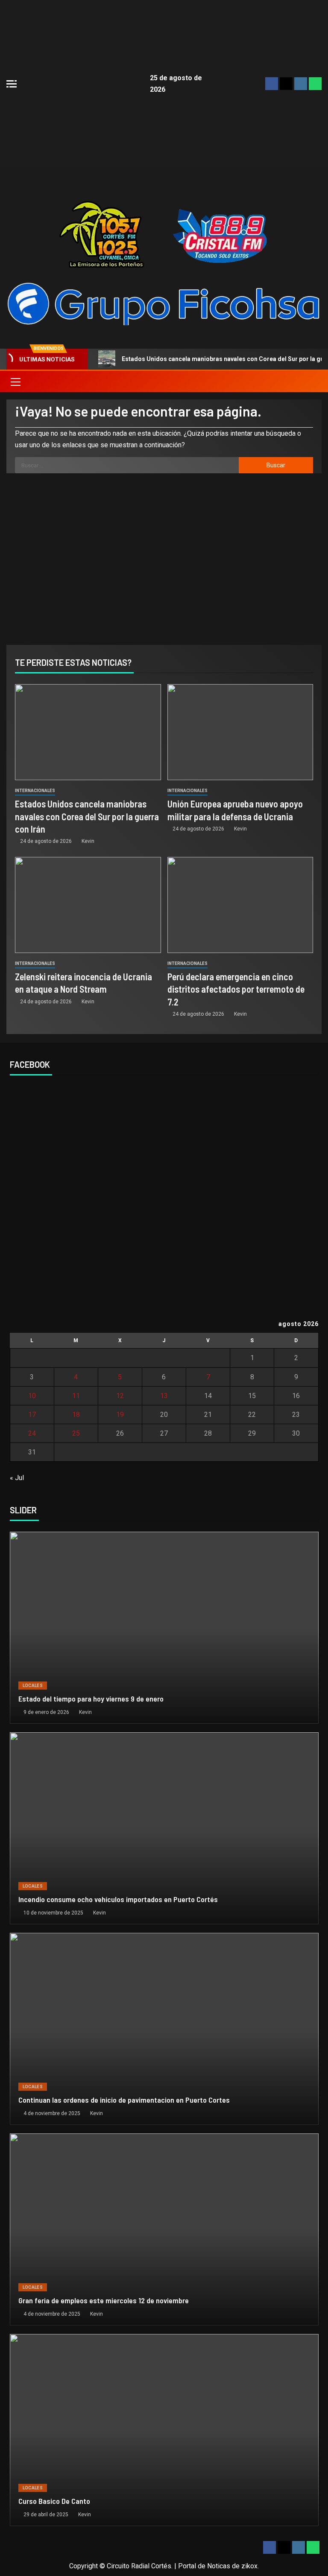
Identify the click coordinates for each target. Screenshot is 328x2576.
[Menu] (15, 382)
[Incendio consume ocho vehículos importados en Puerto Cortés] (164, 1828)
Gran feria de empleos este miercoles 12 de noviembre (104, 2300)
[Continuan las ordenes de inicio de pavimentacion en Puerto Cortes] (164, 2029)
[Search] (314, 382)
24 (32, 1433)
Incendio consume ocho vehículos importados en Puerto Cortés (118, 1899)
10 (32, 1396)
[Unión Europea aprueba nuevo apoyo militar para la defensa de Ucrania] (240, 732)
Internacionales (35, 791)
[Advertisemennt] (164, 303)
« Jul (17, 1478)
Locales (33, 1686)
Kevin (88, 841)
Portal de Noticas (204, 2566)
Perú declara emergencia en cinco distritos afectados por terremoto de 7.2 (236, 989)
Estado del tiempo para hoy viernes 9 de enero (91, 1699)
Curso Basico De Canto (54, 2501)
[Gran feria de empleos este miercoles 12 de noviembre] (164, 2229)
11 (76, 1396)
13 (164, 1396)
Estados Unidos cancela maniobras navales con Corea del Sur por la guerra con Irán (87, 816)
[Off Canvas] (12, 84)
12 (120, 1396)
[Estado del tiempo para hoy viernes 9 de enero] (164, 1628)
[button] (15, 382)
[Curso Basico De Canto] (164, 2430)
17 (32, 1415)
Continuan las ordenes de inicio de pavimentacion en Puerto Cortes (124, 2100)
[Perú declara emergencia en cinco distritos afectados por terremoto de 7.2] (240, 905)
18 (76, 1415)
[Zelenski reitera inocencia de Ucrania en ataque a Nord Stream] (88, 905)
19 (120, 1415)
